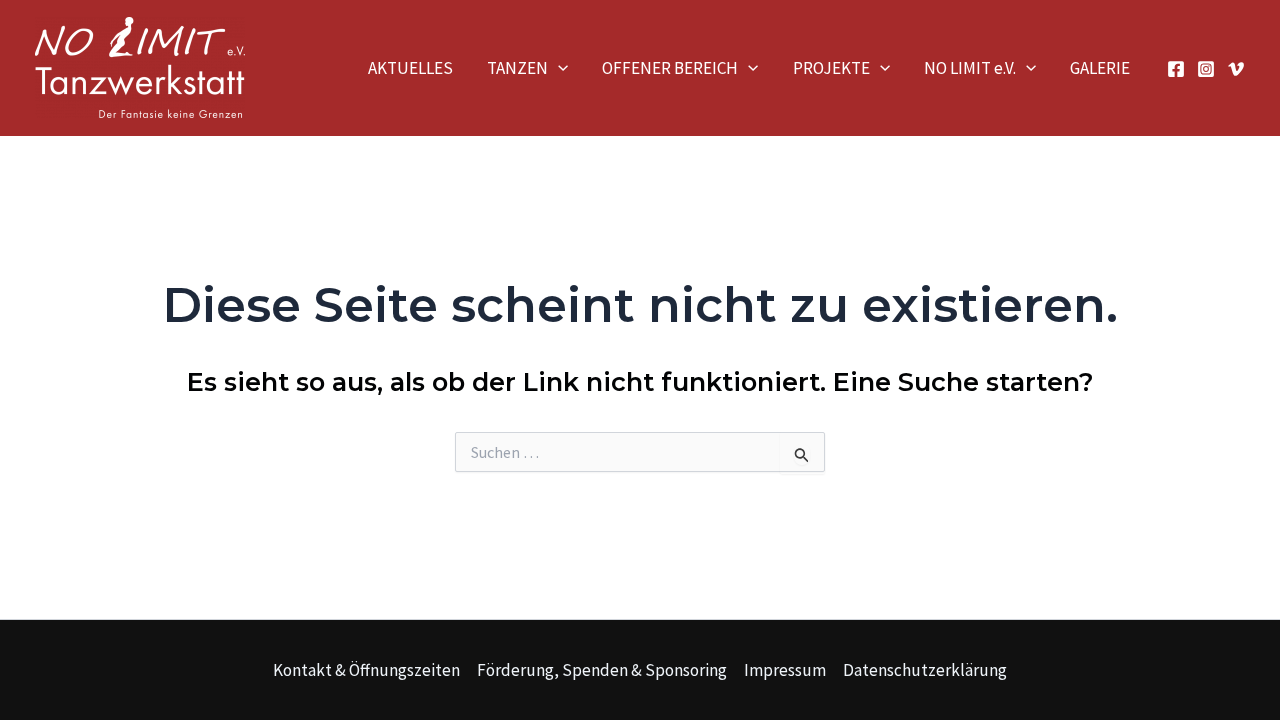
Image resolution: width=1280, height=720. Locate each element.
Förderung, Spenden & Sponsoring (602, 670)
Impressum (785, 670)
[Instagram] (1206, 69)
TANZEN (517, 68)
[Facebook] (1176, 69)
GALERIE (1100, 68)
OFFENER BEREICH (670, 68)
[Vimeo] (1236, 69)
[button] (558, 68)
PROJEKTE (831, 68)
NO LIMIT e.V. (970, 68)
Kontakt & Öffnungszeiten (366, 670)
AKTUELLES (410, 68)
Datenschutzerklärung (925, 670)
